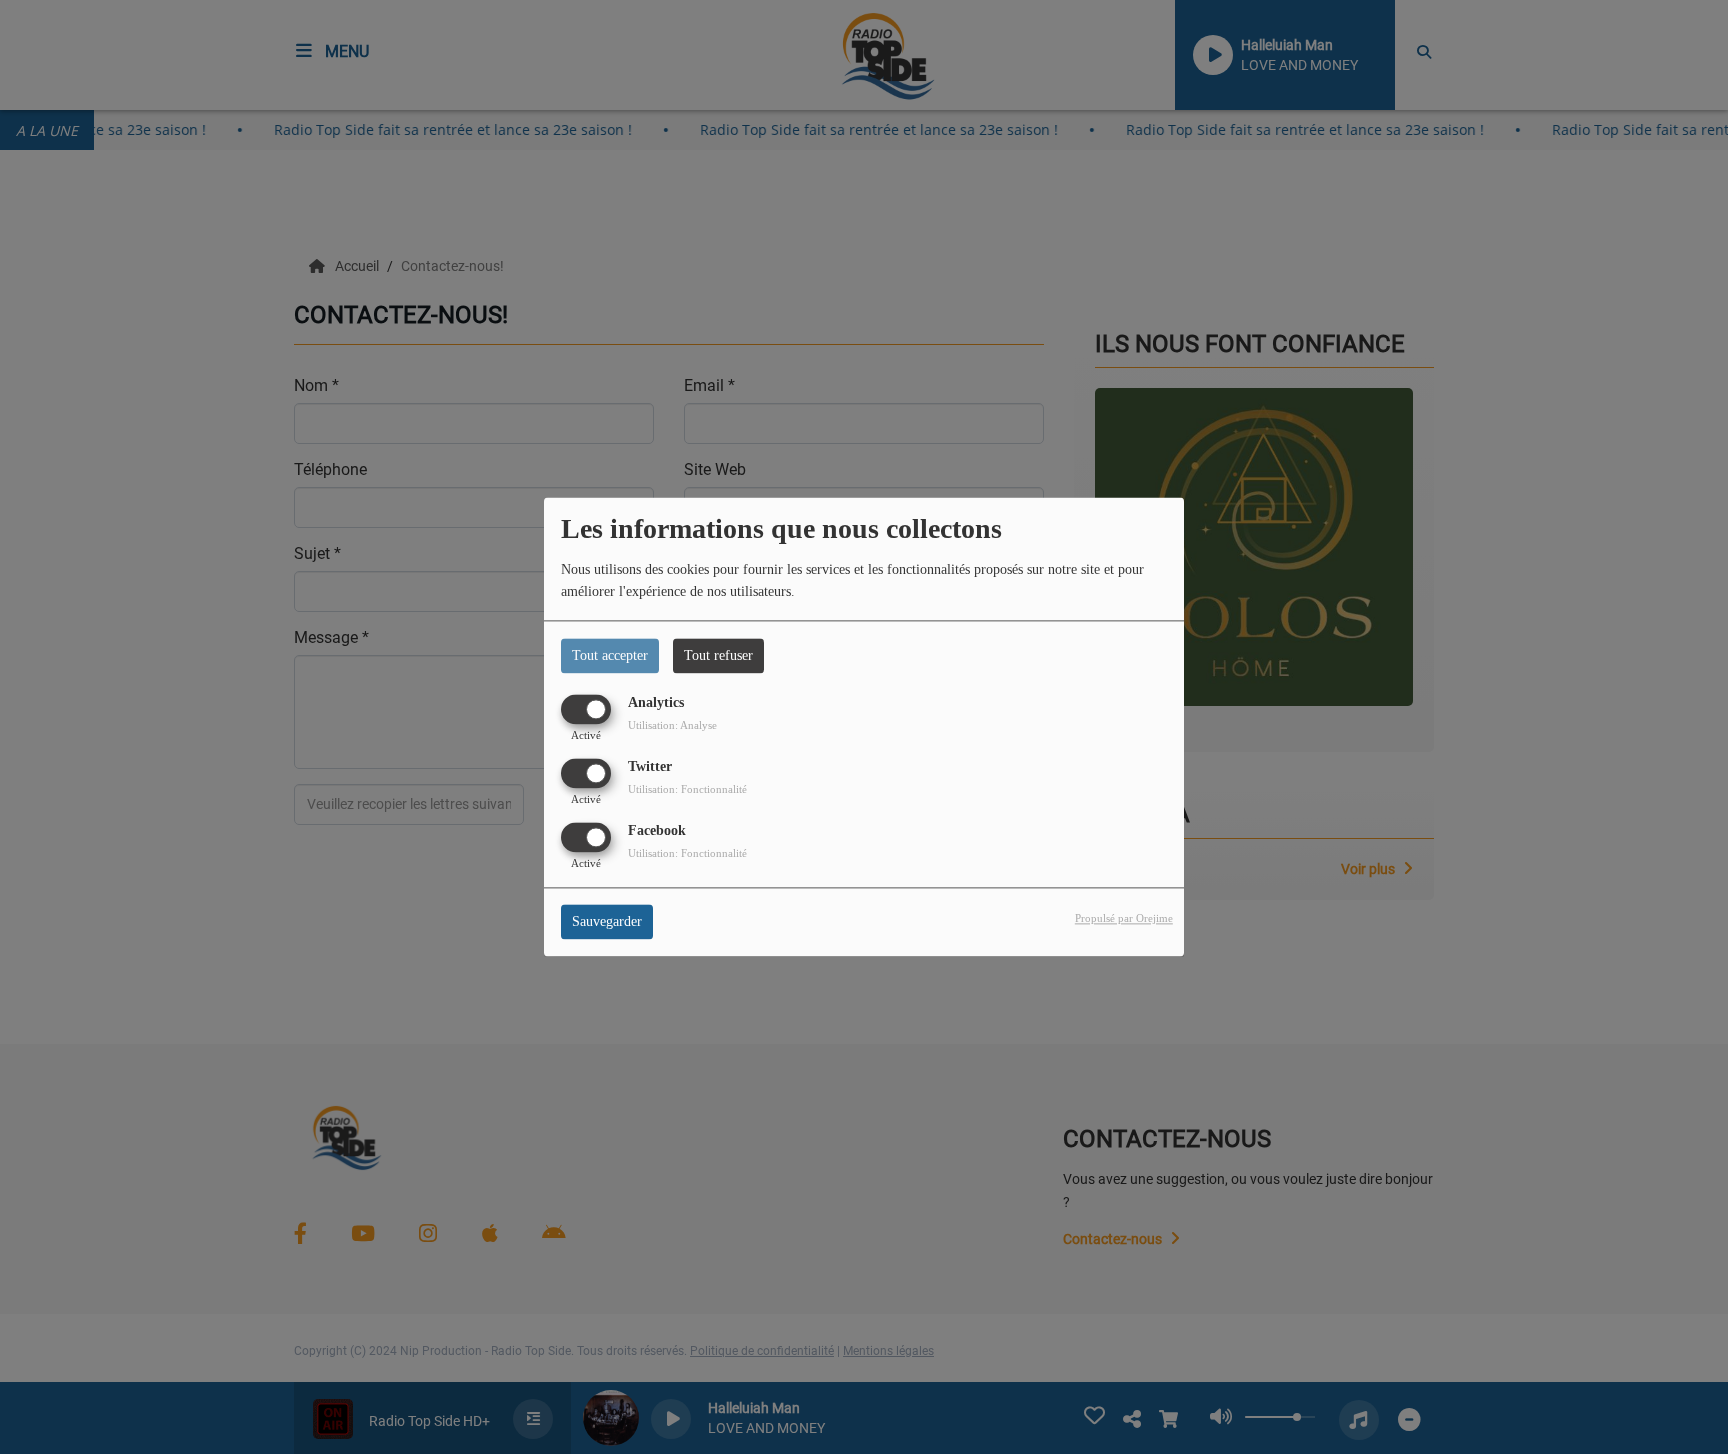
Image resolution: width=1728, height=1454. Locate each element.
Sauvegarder (607, 922)
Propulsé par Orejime (1124, 919)
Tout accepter (610, 655)
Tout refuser (718, 655)
